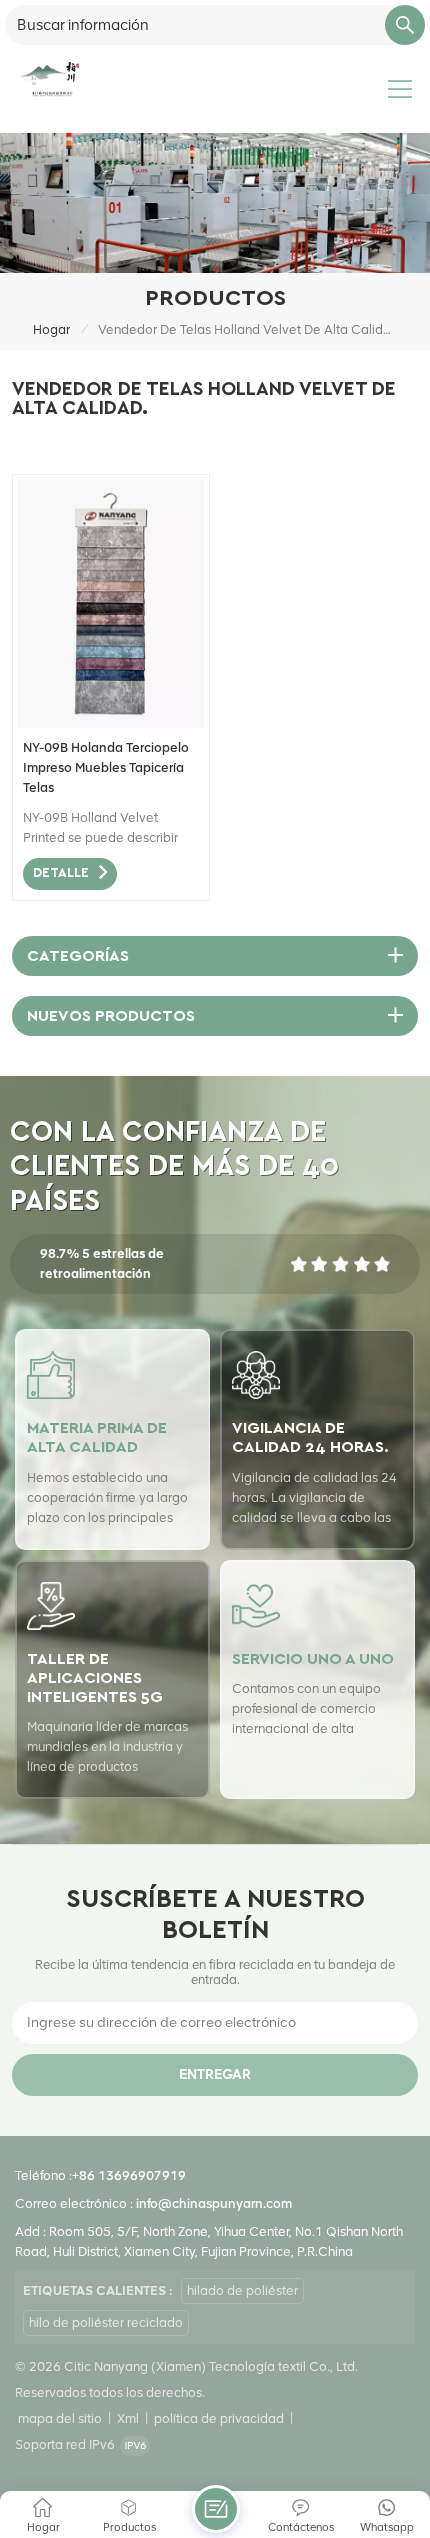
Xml (128, 2418)
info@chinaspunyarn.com (214, 2203)
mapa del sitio (60, 2418)
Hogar (51, 329)
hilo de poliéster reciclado (106, 2322)
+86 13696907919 (129, 2175)
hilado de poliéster (242, 2290)
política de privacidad (219, 2418)
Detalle (61, 873)
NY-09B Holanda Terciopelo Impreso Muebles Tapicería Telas (106, 767)
